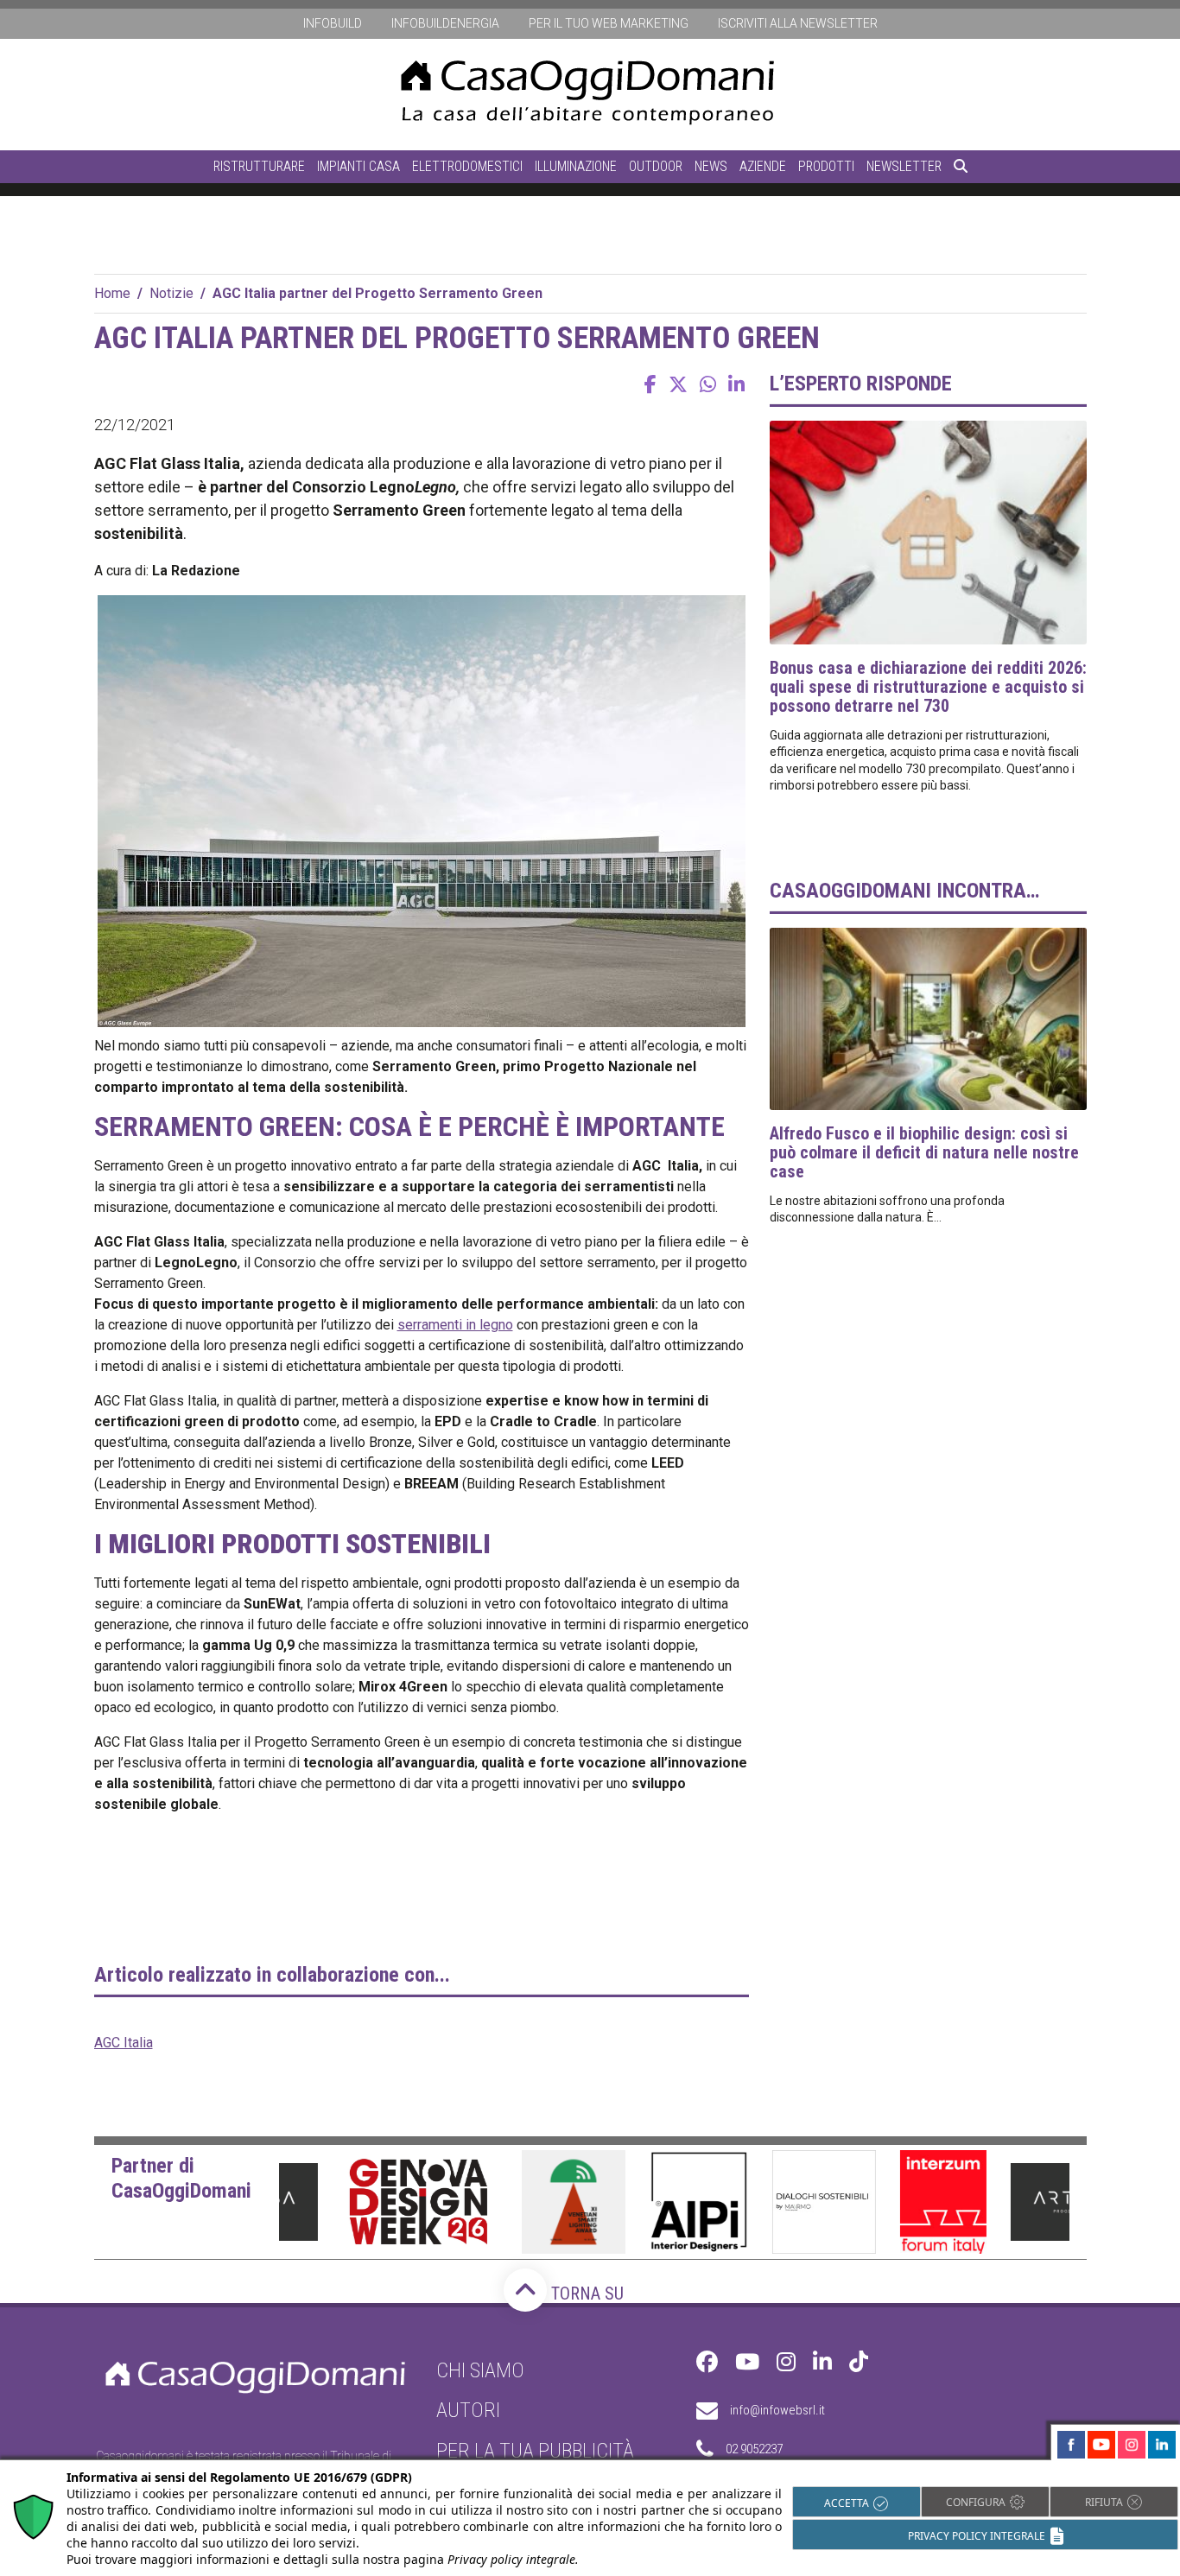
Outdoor (656, 166)
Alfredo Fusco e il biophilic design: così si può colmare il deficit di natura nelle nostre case (924, 1152)
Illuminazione (576, 166)
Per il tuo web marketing (609, 23)
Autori (468, 2410)
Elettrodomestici (467, 166)
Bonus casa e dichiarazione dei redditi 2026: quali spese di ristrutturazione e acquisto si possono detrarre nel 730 (928, 687)
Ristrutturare (259, 166)
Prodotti (826, 166)
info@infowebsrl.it (777, 2410)
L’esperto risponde (861, 384)
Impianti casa (358, 166)
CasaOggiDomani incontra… (904, 891)
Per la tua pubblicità (535, 2451)
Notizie (171, 293)
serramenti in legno (455, 1325)
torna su (585, 2294)
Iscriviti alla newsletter (798, 23)
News (711, 166)
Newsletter (904, 166)
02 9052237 (754, 2449)
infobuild (333, 23)
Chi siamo (480, 2370)
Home (112, 293)
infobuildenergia (445, 23)
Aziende (763, 166)
